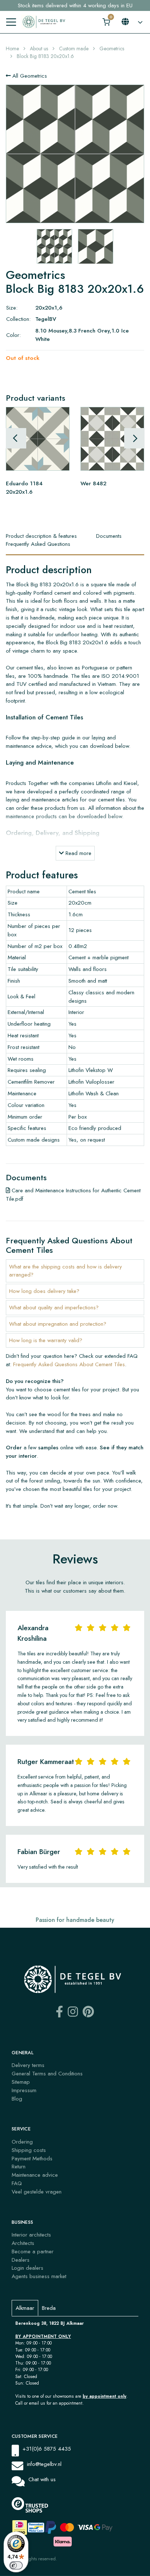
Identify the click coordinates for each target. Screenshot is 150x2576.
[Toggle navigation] (11, 22)
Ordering (22, 2142)
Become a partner (33, 2251)
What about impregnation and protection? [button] (58, 1324)
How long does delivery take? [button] (44, 1291)
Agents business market (39, 2276)
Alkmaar (25, 2308)
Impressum (24, 2090)
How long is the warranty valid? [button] (46, 1340)
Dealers (21, 2260)
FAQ (17, 2183)
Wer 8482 (93, 483)
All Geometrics (29, 76)
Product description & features (41, 536)
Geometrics (112, 48)
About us (39, 48)
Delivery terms (28, 2065)
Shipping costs (29, 2150)
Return (19, 2167)
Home (12, 48)
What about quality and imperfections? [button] (54, 1308)
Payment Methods (32, 2159)
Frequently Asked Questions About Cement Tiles (69, 1364)
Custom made (74, 48)
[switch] (16, 2565)
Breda (49, 2308)
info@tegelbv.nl (44, 2464)
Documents (109, 536)
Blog (17, 2099)
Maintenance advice (35, 2175)
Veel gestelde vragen (37, 2192)
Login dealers (27, 2268)
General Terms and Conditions (47, 2074)
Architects (23, 2243)
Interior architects (31, 2235)
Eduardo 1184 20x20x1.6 (24, 488)
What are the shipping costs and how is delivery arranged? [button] (66, 1271)
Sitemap (21, 2082)
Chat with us (42, 2479)
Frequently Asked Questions (38, 544)
